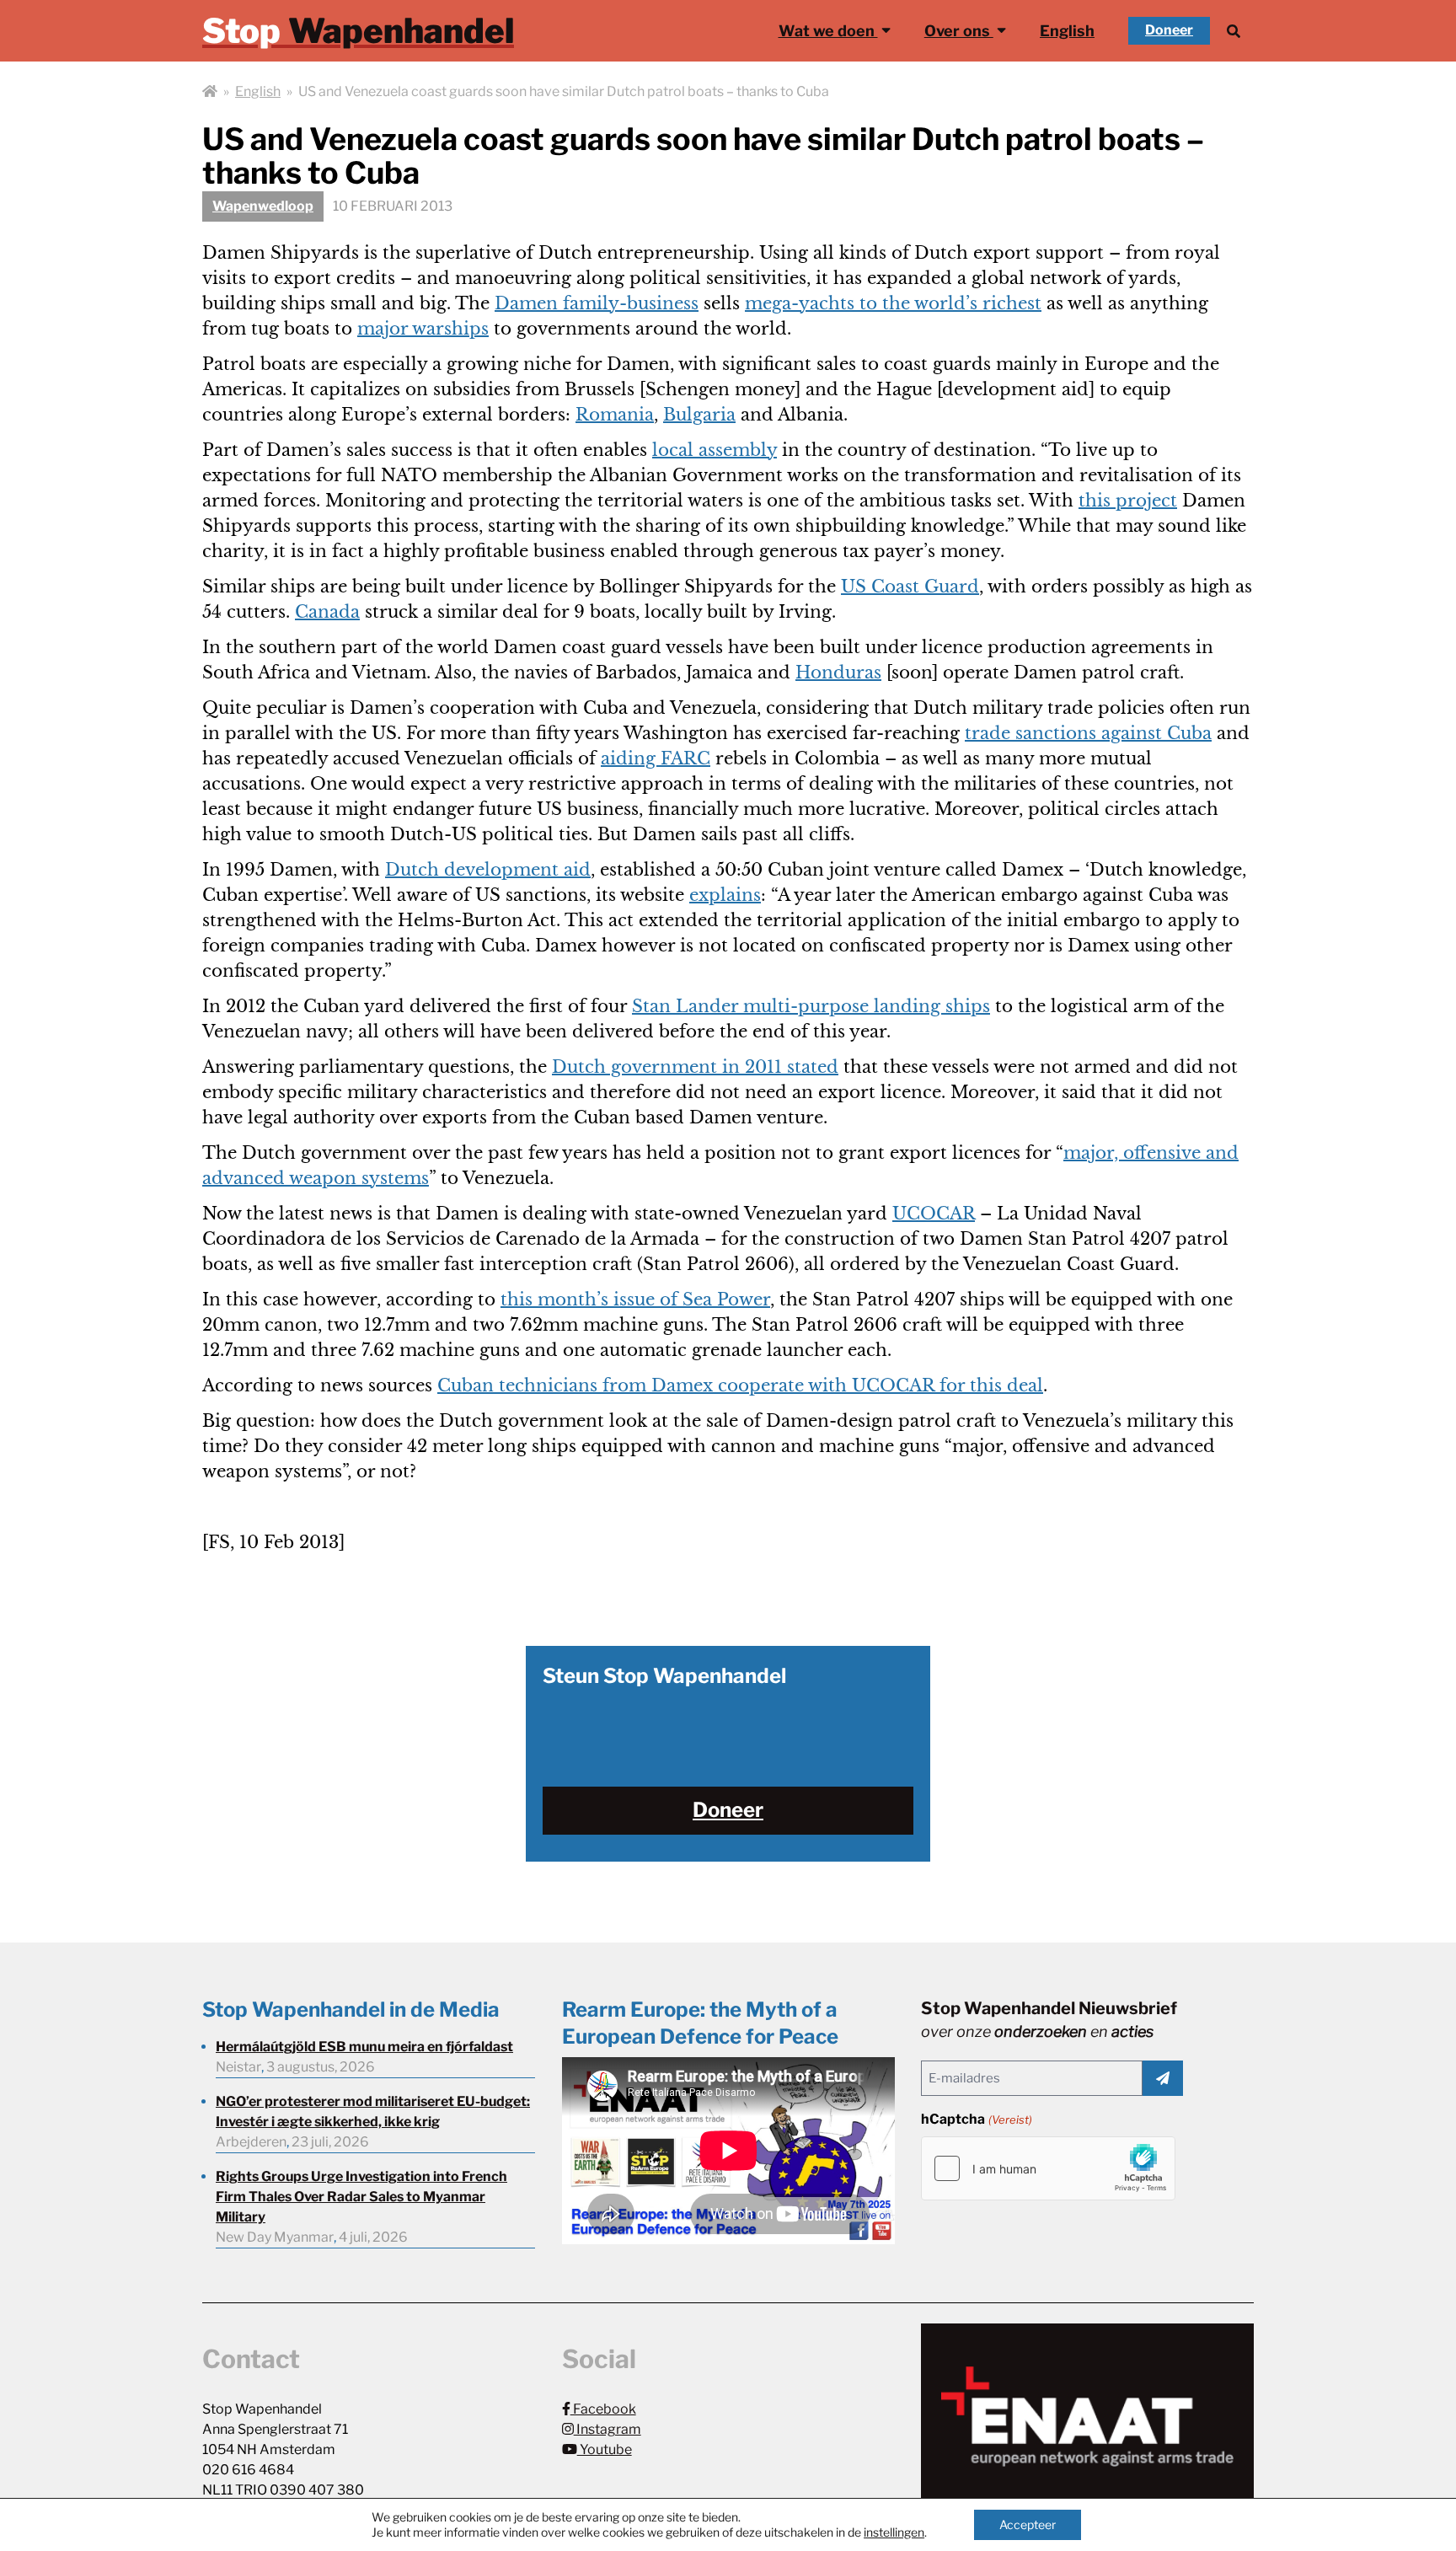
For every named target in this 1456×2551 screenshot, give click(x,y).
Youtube (605, 2449)
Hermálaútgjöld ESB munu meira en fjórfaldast (364, 2047)
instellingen (894, 2532)
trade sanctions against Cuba (1088, 733)
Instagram (608, 2429)
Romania (615, 415)
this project (1128, 501)
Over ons (959, 31)
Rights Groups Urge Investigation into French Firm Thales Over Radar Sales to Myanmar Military (361, 2197)
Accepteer (1028, 2524)
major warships (423, 329)
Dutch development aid (488, 870)
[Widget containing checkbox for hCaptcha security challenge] (1048, 2168)
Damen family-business (597, 303)
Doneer (1169, 30)
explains (725, 895)
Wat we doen (828, 31)
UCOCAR (934, 1214)
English (1067, 31)
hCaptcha (976, 2119)
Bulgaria (699, 415)
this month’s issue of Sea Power (635, 1300)
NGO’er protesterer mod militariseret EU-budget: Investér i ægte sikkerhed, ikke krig (373, 2112)
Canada (327, 612)
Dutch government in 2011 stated (695, 1067)
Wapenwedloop (263, 206)
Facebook (603, 2409)
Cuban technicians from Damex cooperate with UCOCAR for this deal (740, 1385)
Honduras (838, 673)
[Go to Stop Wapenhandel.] (210, 92)
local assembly (715, 450)
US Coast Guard (910, 587)
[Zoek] (1234, 31)
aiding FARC (656, 758)
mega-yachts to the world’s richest (893, 303)
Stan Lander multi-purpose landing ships (811, 1006)
